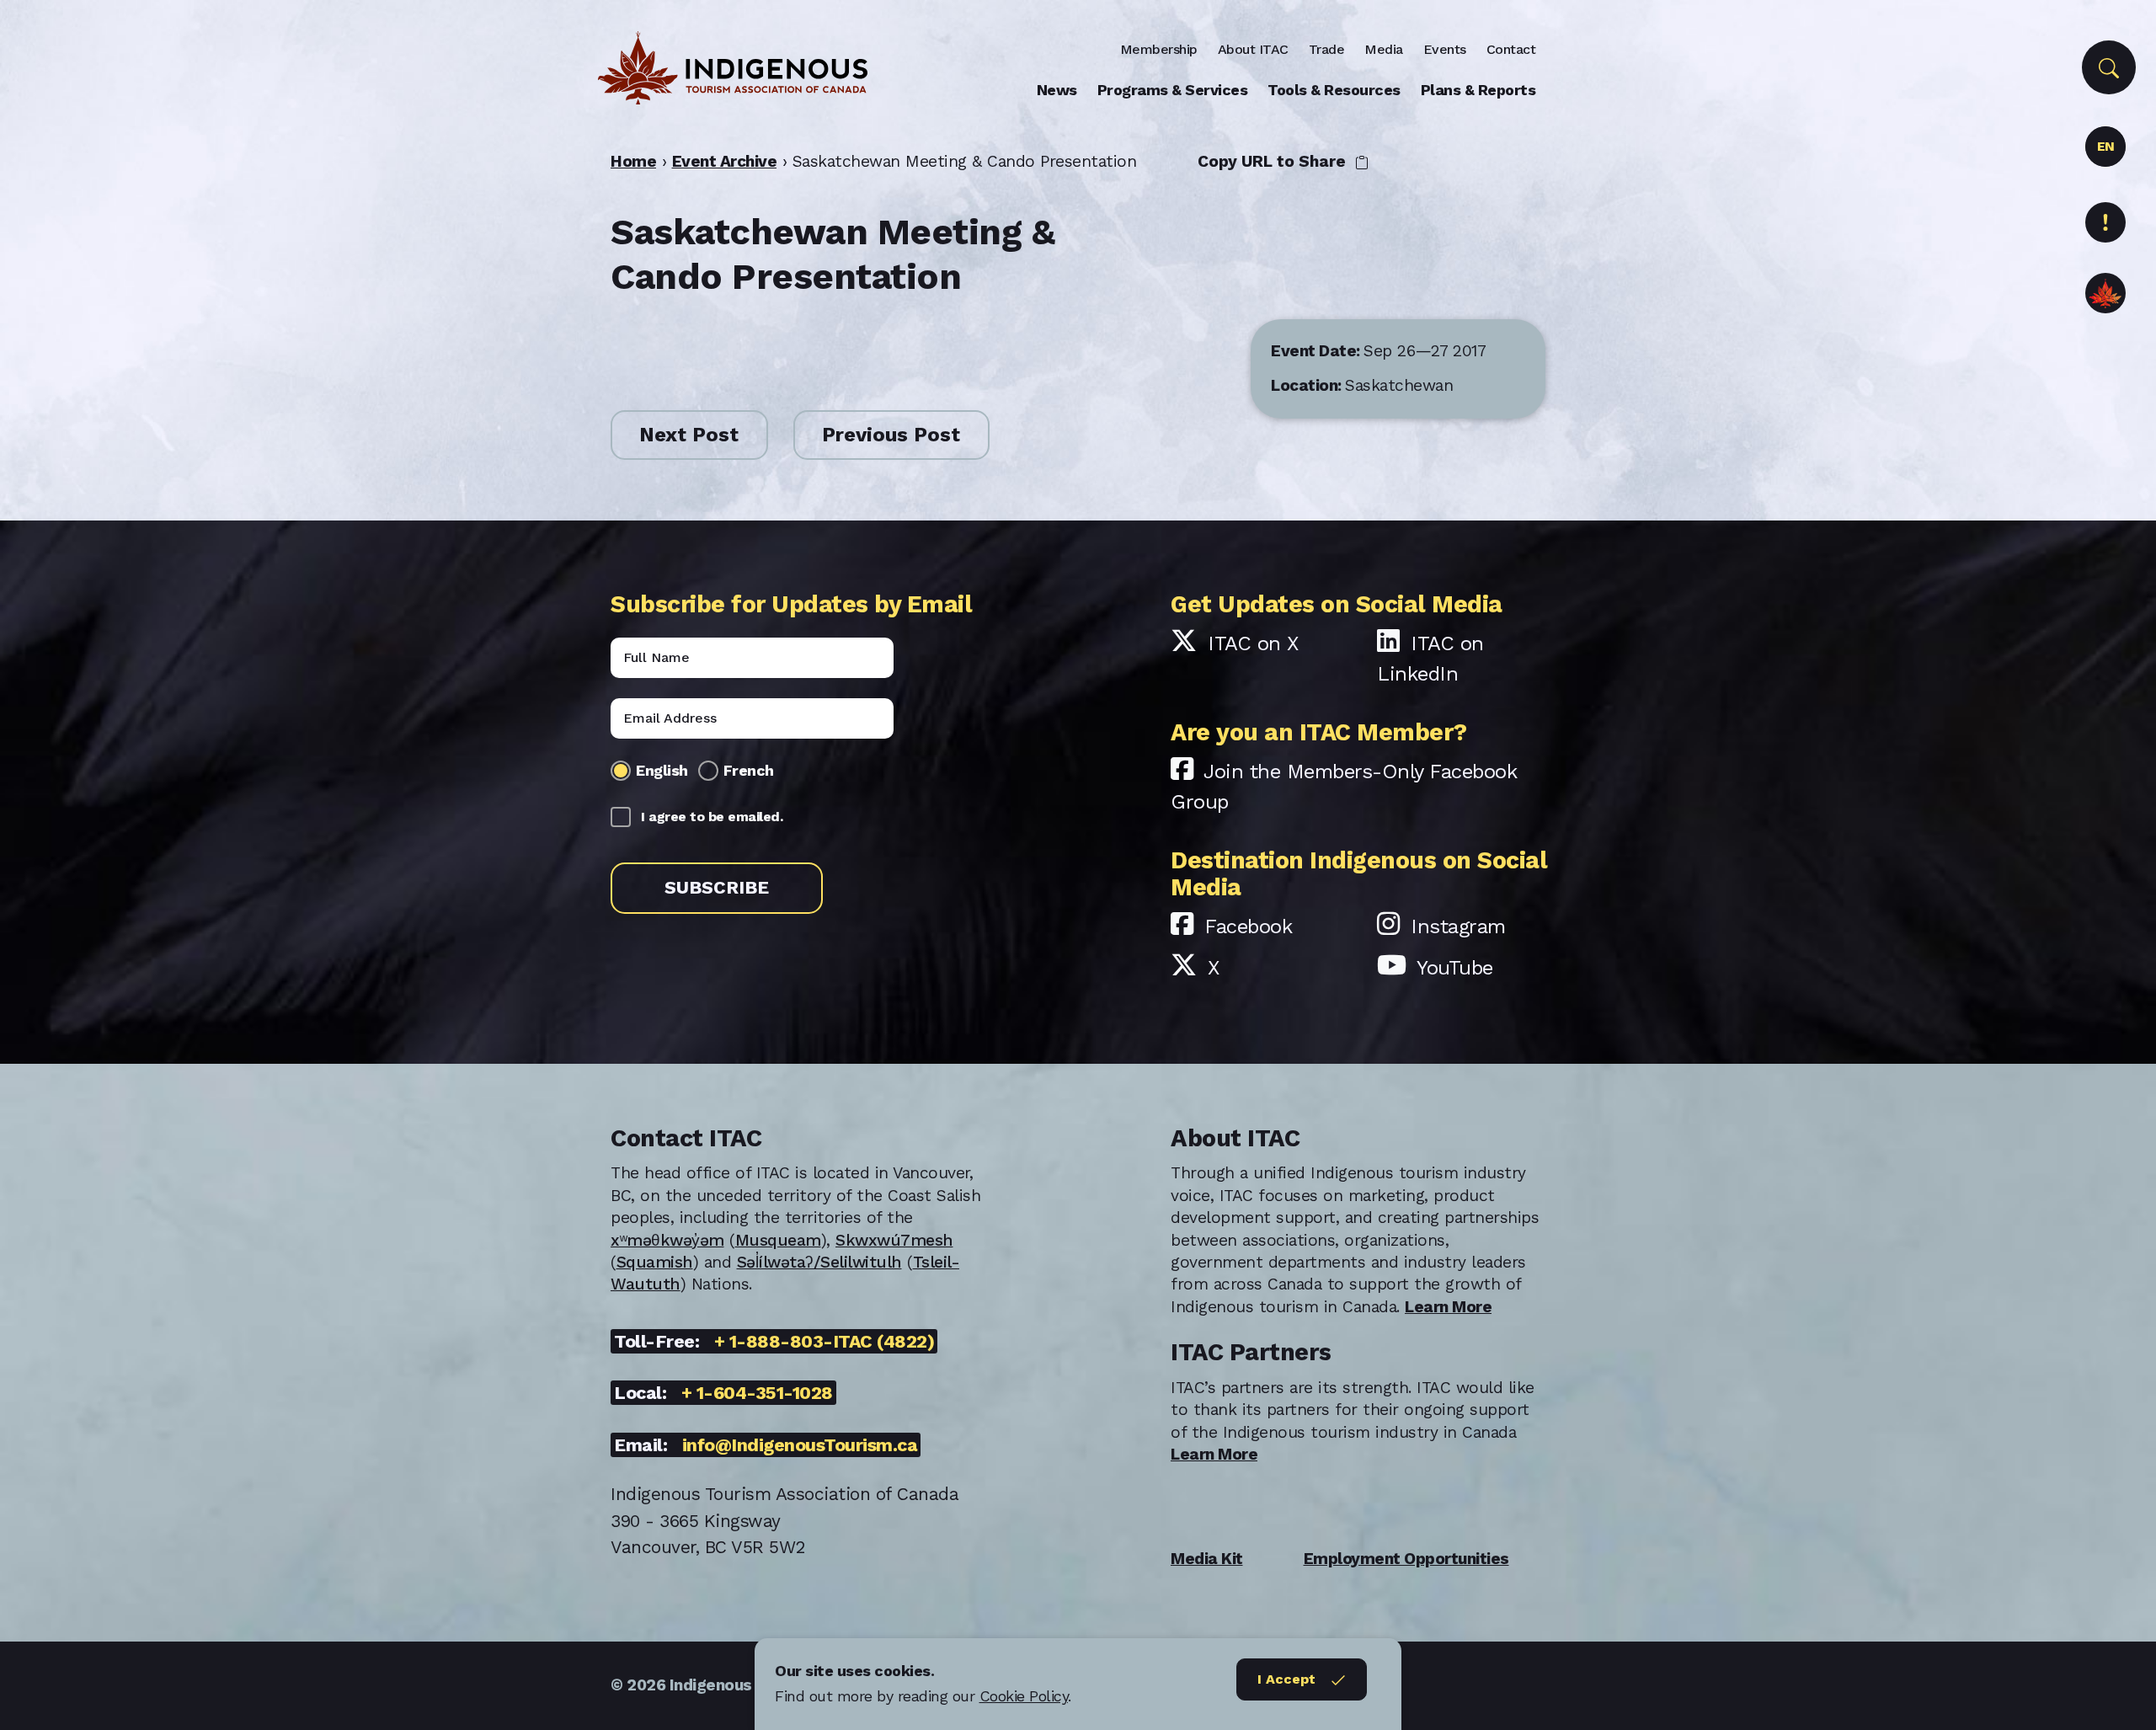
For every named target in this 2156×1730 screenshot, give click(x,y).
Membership (1159, 49)
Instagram (1458, 926)
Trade (1327, 49)
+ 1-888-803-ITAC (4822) (825, 1341)
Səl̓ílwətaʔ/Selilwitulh (819, 1262)
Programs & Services (1173, 90)
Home (633, 161)
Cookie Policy (1024, 1696)
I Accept (1286, 1679)
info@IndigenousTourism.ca (800, 1445)
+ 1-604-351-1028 (757, 1393)
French (749, 770)
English (662, 770)
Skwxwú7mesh (894, 1240)
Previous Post (891, 435)
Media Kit (1207, 1559)
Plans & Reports (1478, 90)
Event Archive (725, 161)
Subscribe (717, 887)
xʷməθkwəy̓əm (667, 1240)
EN (2106, 146)
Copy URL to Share (1274, 161)
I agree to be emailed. (712, 817)
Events (1445, 49)
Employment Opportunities (1406, 1559)
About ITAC (1253, 49)
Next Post (689, 435)
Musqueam (778, 1240)
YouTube (1455, 968)
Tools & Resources (1334, 90)
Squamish (655, 1262)
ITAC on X (1253, 643)
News (1057, 90)
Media (1384, 49)
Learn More (1448, 1307)
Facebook (1248, 926)
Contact (1511, 49)
